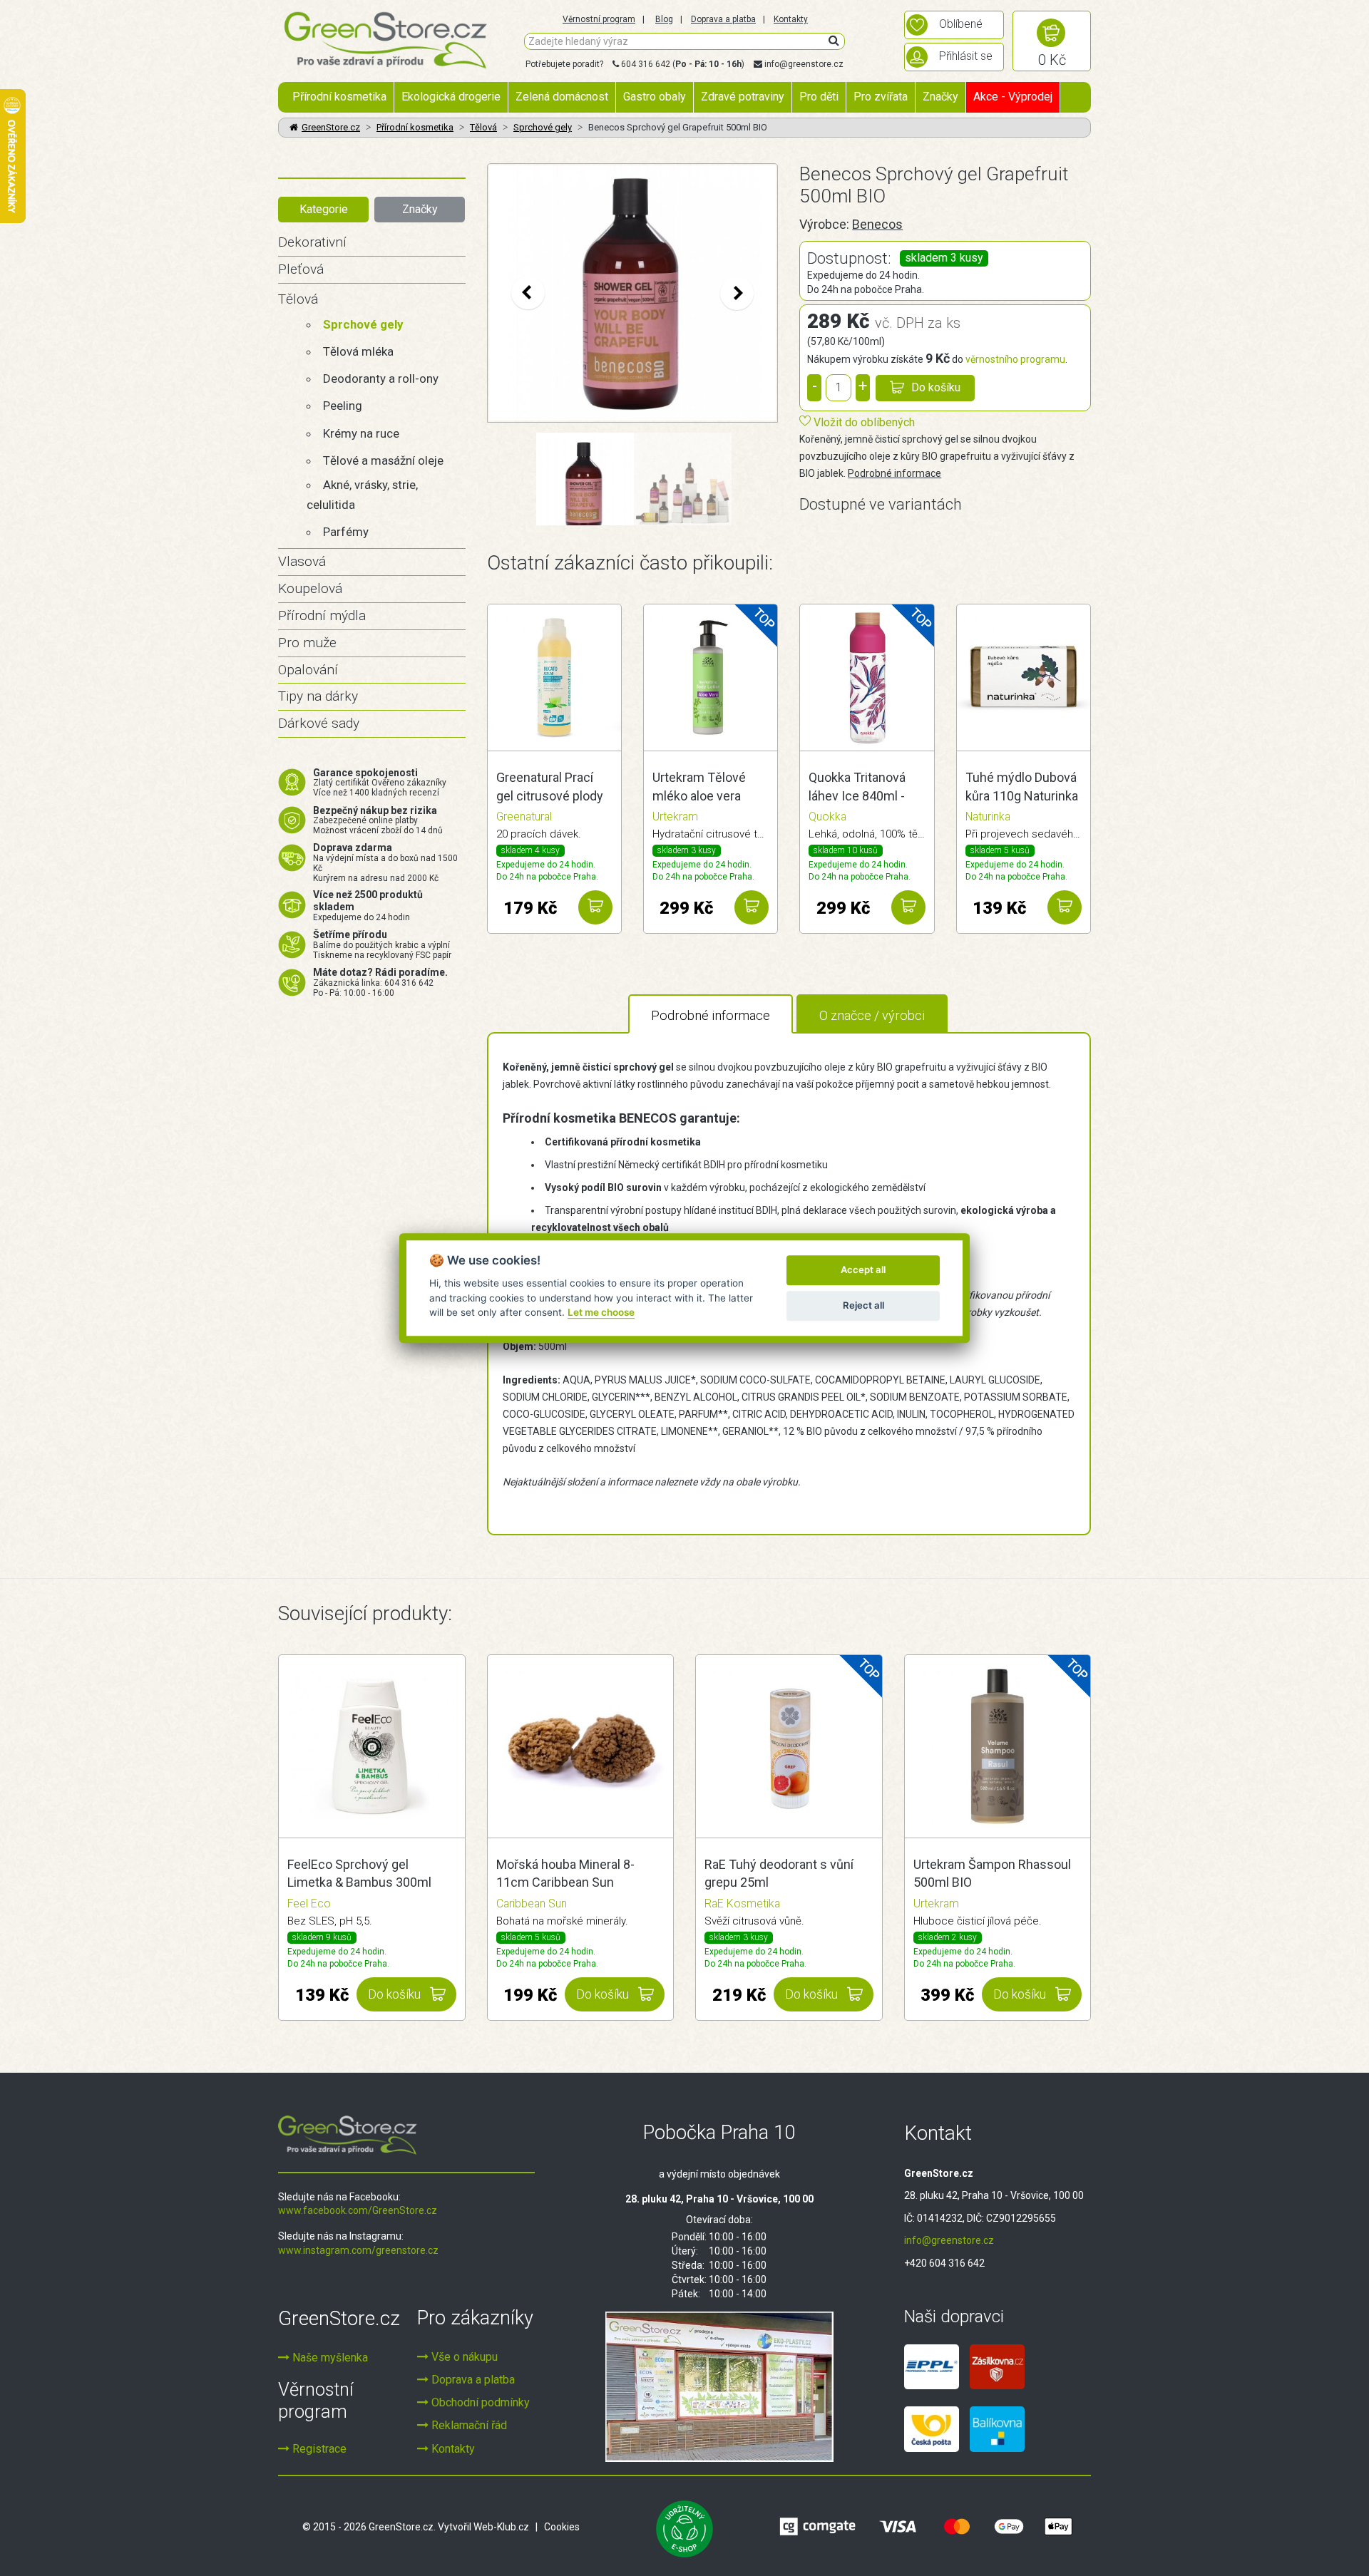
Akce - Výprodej (1013, 97)
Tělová (483, 127)
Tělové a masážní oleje (383, 460)
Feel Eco (309, 1903)
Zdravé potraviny (743, 97)
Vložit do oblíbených (863, 422)
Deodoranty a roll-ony (381, 378)
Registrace (318, 2449)
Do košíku (936, 387)
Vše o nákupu (463, 2357)
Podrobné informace (894, 473)
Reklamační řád (468, 2425)
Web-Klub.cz (501, 2527)
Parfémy (346, 532)
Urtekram (675, 816)
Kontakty (791, 19)
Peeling (343, 406)
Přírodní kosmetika (339, 97)
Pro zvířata (881, 97)
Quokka (827, 816)
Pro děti (819, 97)
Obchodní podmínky (479, 2402)
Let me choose (601, 1312)
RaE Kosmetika (742, 1903)
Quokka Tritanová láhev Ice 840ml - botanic (857, 788)
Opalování (308, 670)
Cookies (562, 2527)
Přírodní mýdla (322, 615)
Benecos (877, 224)
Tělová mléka (358, 351)
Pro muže (307, 643)
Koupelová (310, 588)
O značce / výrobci (872, 1015)
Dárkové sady (319, 723)
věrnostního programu (1015, 359)
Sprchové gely (543, 127)
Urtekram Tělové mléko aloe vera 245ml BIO (699, 788)
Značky (940, 97)
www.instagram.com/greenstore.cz (358, 2250)
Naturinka (988, 816)
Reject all (863, 1305)
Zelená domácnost (562, 97)
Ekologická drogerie (451, 97)
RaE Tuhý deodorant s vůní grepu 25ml (779, 1874)
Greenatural (524, 816)
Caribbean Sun (532, 1903)
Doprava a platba (723, 19)
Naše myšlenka (329, 2358)
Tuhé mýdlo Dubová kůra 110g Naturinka (1022, 787)
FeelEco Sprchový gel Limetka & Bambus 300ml (359, 1874)
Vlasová (302, 561)
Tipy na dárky (318, 696)
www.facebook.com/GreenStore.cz (358, 2210)
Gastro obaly (655, 97)
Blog (664, 19)
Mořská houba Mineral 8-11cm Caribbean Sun (565, 1874)
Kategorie (324, 209)
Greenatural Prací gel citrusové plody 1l (550, 788)
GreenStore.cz (331, 127)
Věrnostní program (599, 19)
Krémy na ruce (361, 433)
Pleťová (301, 269)
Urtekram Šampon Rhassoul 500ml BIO (992, 1874)
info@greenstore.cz (804, 64)
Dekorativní (312, 242)
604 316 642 (646, 64)
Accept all (863, 1269)
